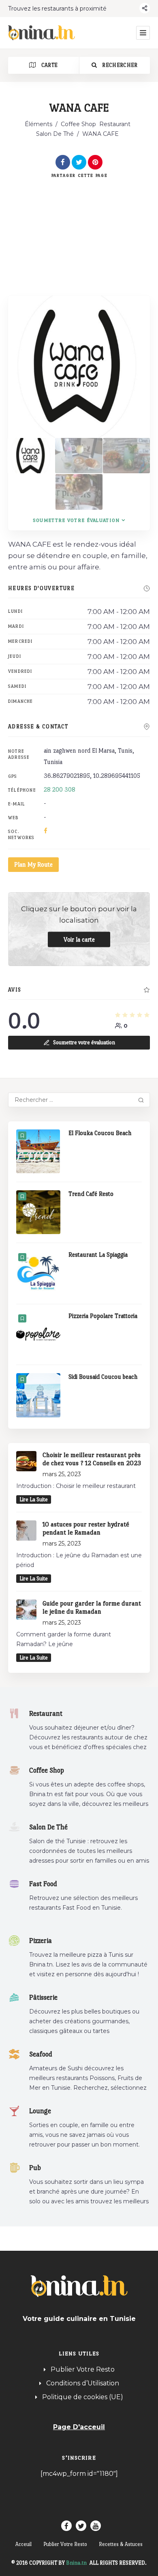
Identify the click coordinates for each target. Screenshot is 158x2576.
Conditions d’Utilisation (83, 2383)
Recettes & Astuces (121, 2544)
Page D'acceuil (79, 2427)
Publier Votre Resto (83, 2369)
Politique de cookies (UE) (83, 2397)
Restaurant (115, 124)
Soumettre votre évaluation (76, 520)
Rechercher (119, 65)
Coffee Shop (78, 124)
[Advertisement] (79, 228)
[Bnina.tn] (42, 33)
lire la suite (34, 1499)
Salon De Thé (55, 134)
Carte (49, 65)
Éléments (38, 124)
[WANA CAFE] (31, 456)
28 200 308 (60, 789)
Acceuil (23, 2544)
